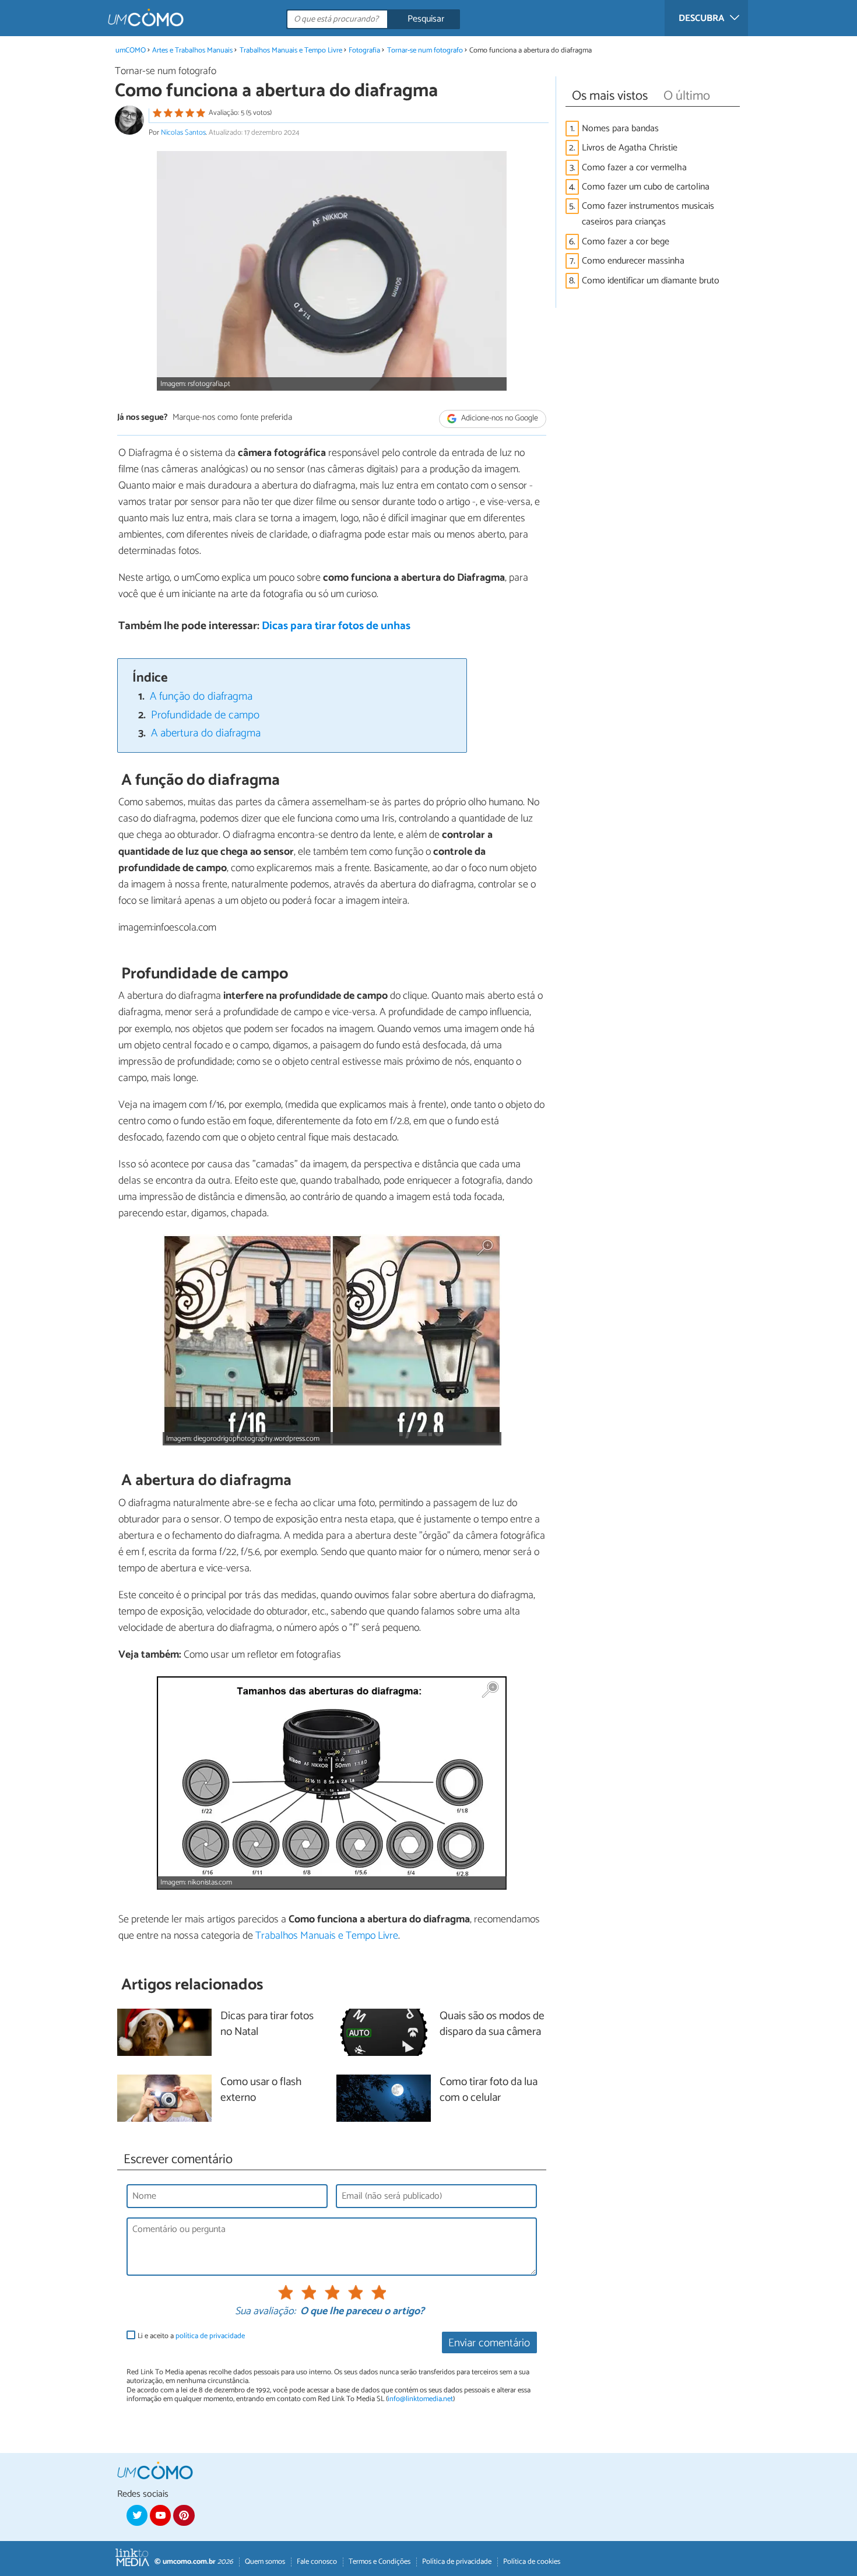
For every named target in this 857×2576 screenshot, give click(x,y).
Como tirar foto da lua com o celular (489, 2090)
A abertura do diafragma (206, 733)
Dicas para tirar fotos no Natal (267, 2024)
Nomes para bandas (620, 129)
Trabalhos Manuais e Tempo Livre (291, 50)
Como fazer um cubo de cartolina (646, 187)
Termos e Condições (380, 2562)
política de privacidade (210, 2336)
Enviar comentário (489, 2343)
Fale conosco (317, 2562)
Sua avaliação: (265, 2312)
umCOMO (131, 50)
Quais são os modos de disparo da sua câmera (492, 2024)
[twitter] (137, 2515)
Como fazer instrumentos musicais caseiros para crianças (648, 214)
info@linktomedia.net (420, 2399)
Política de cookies (532, 2562)
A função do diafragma (201, 696)
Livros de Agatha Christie (630, 148)
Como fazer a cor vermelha (634, 168)
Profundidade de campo (205, 715)
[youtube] (160, 2515)
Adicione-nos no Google (499, 418)
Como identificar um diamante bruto (651, 281)
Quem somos (265, 2562)
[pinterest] (184, 2515)
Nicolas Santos (183, 133)
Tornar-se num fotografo (425, 50)
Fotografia (364, 50)
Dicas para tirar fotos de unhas (336, 626)
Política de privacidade (457, 2562)
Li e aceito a (191, 2336)
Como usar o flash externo (261, 2090)
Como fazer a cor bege (626, 242)
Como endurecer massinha (633, 261)
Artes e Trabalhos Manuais (192, 50)
